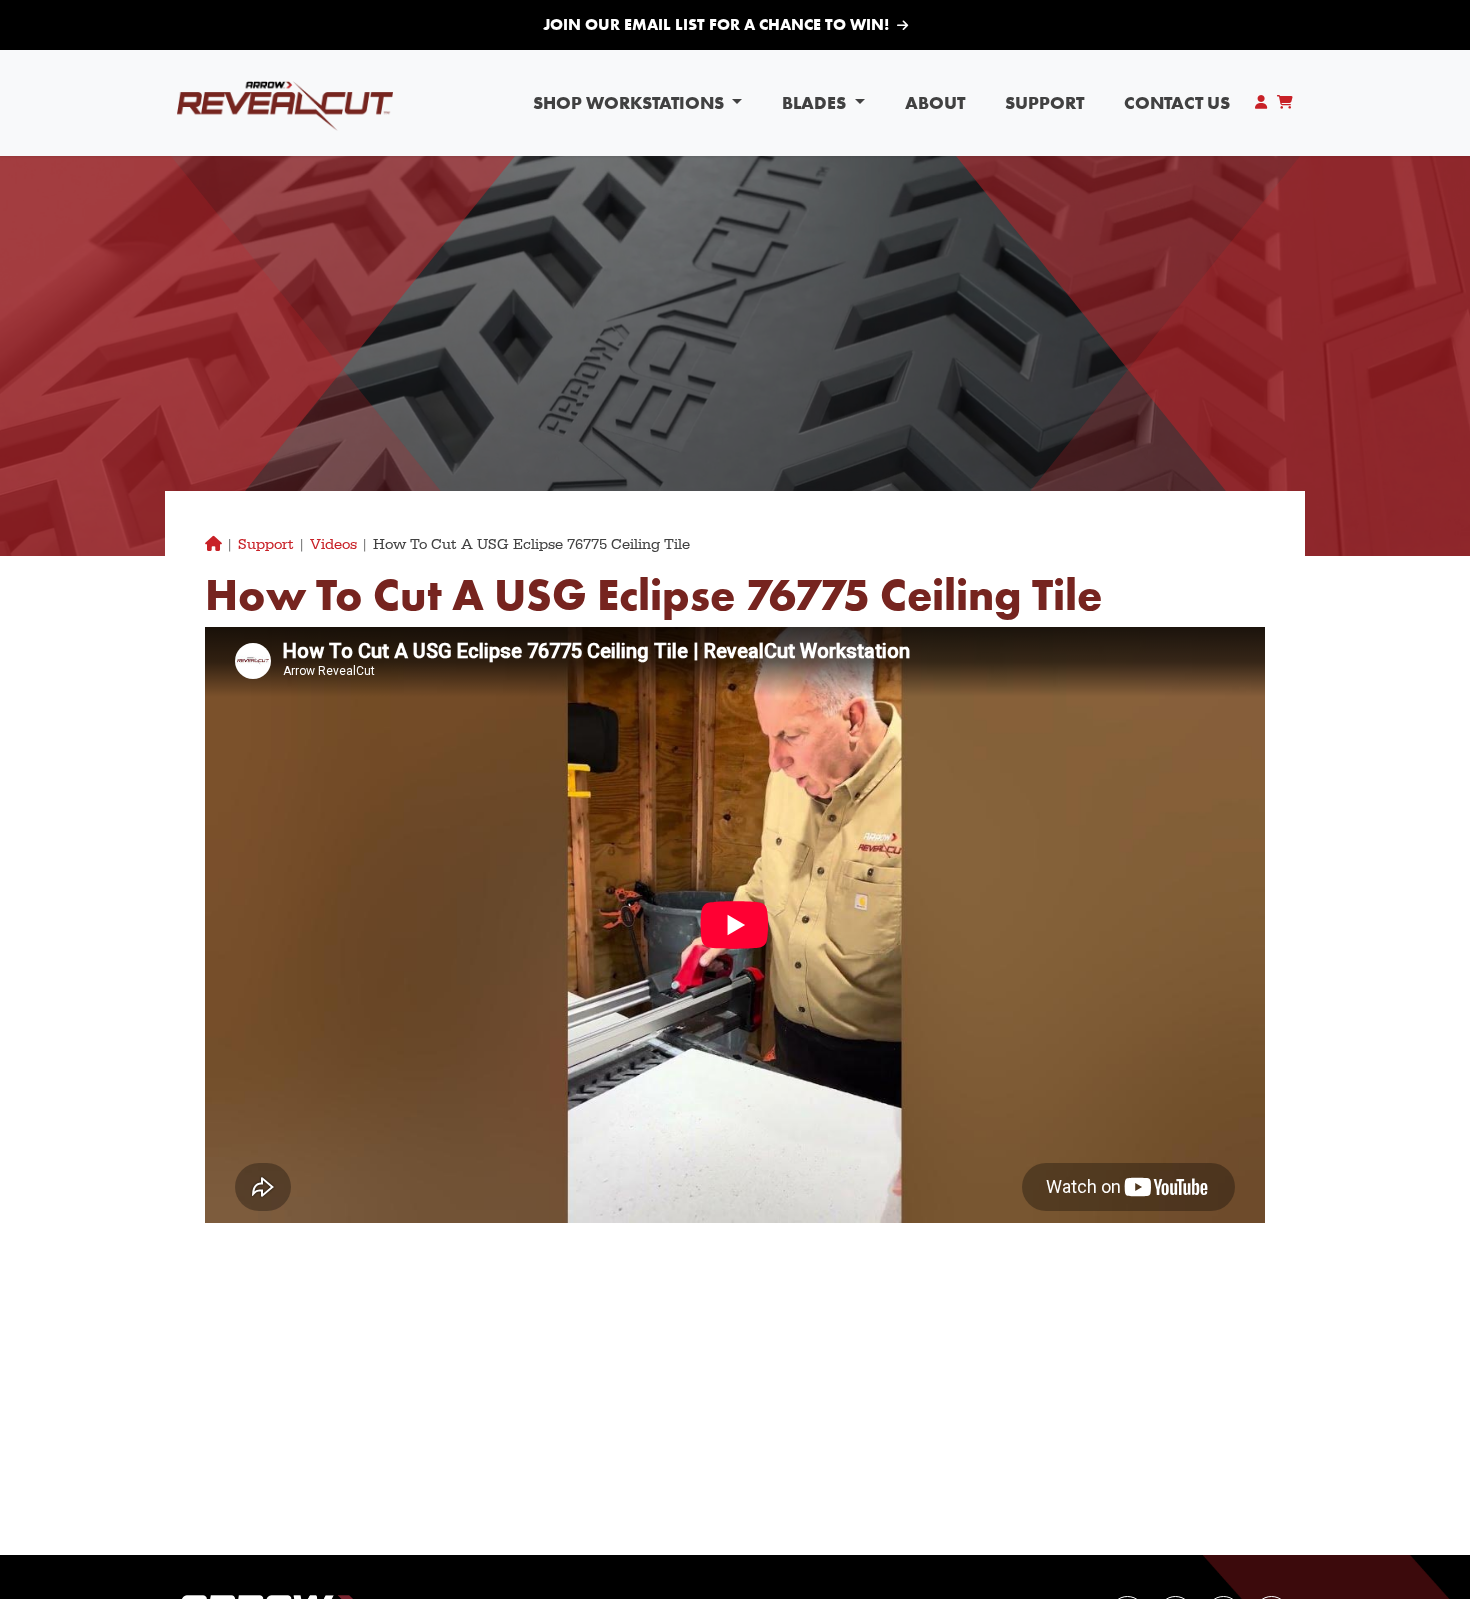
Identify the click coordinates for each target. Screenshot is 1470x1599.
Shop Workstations (630, 102)
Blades (816, 102)
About (935, 102)
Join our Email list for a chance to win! (716, 24)
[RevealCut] (285, 103)
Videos (333, 544)
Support (1044, 102)
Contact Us (1177, 102)
